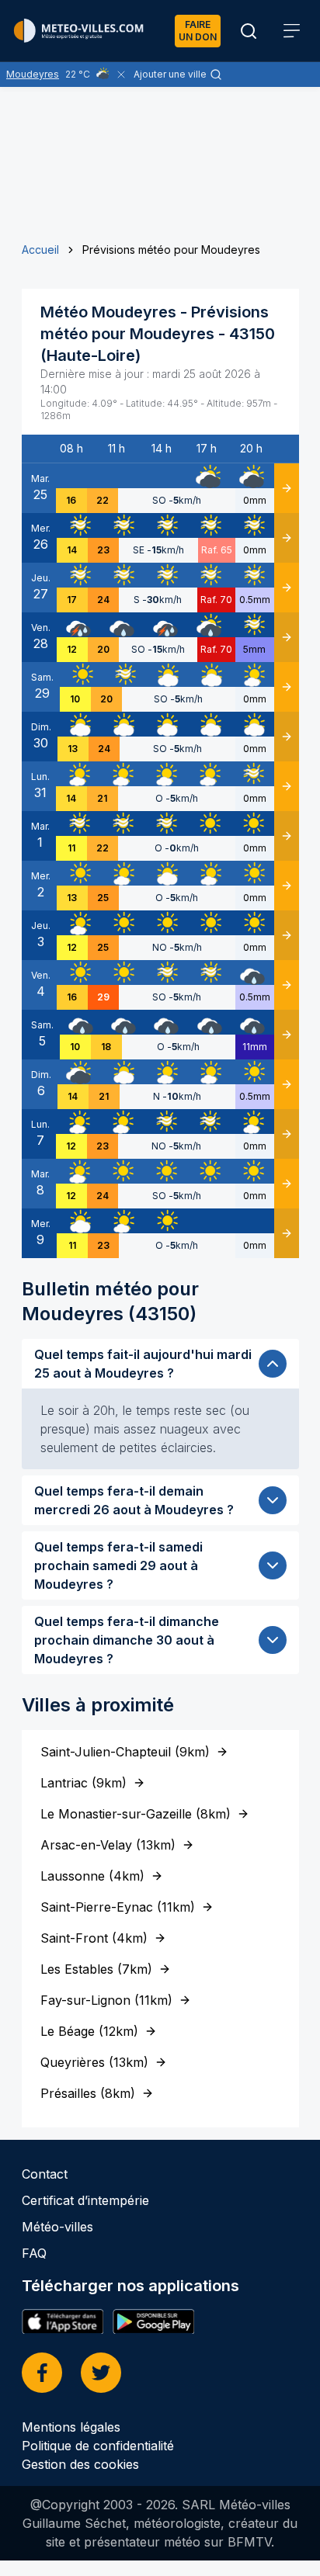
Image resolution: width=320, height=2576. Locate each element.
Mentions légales (71, 2427)
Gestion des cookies (80, 2464)
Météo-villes (57, 2227)
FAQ (34, 2253)
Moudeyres (33, 74)
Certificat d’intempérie (85, 2200)
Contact (45, 2174)
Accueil (40, 250)
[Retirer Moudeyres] (121, 75)
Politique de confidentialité (98, 2446)
